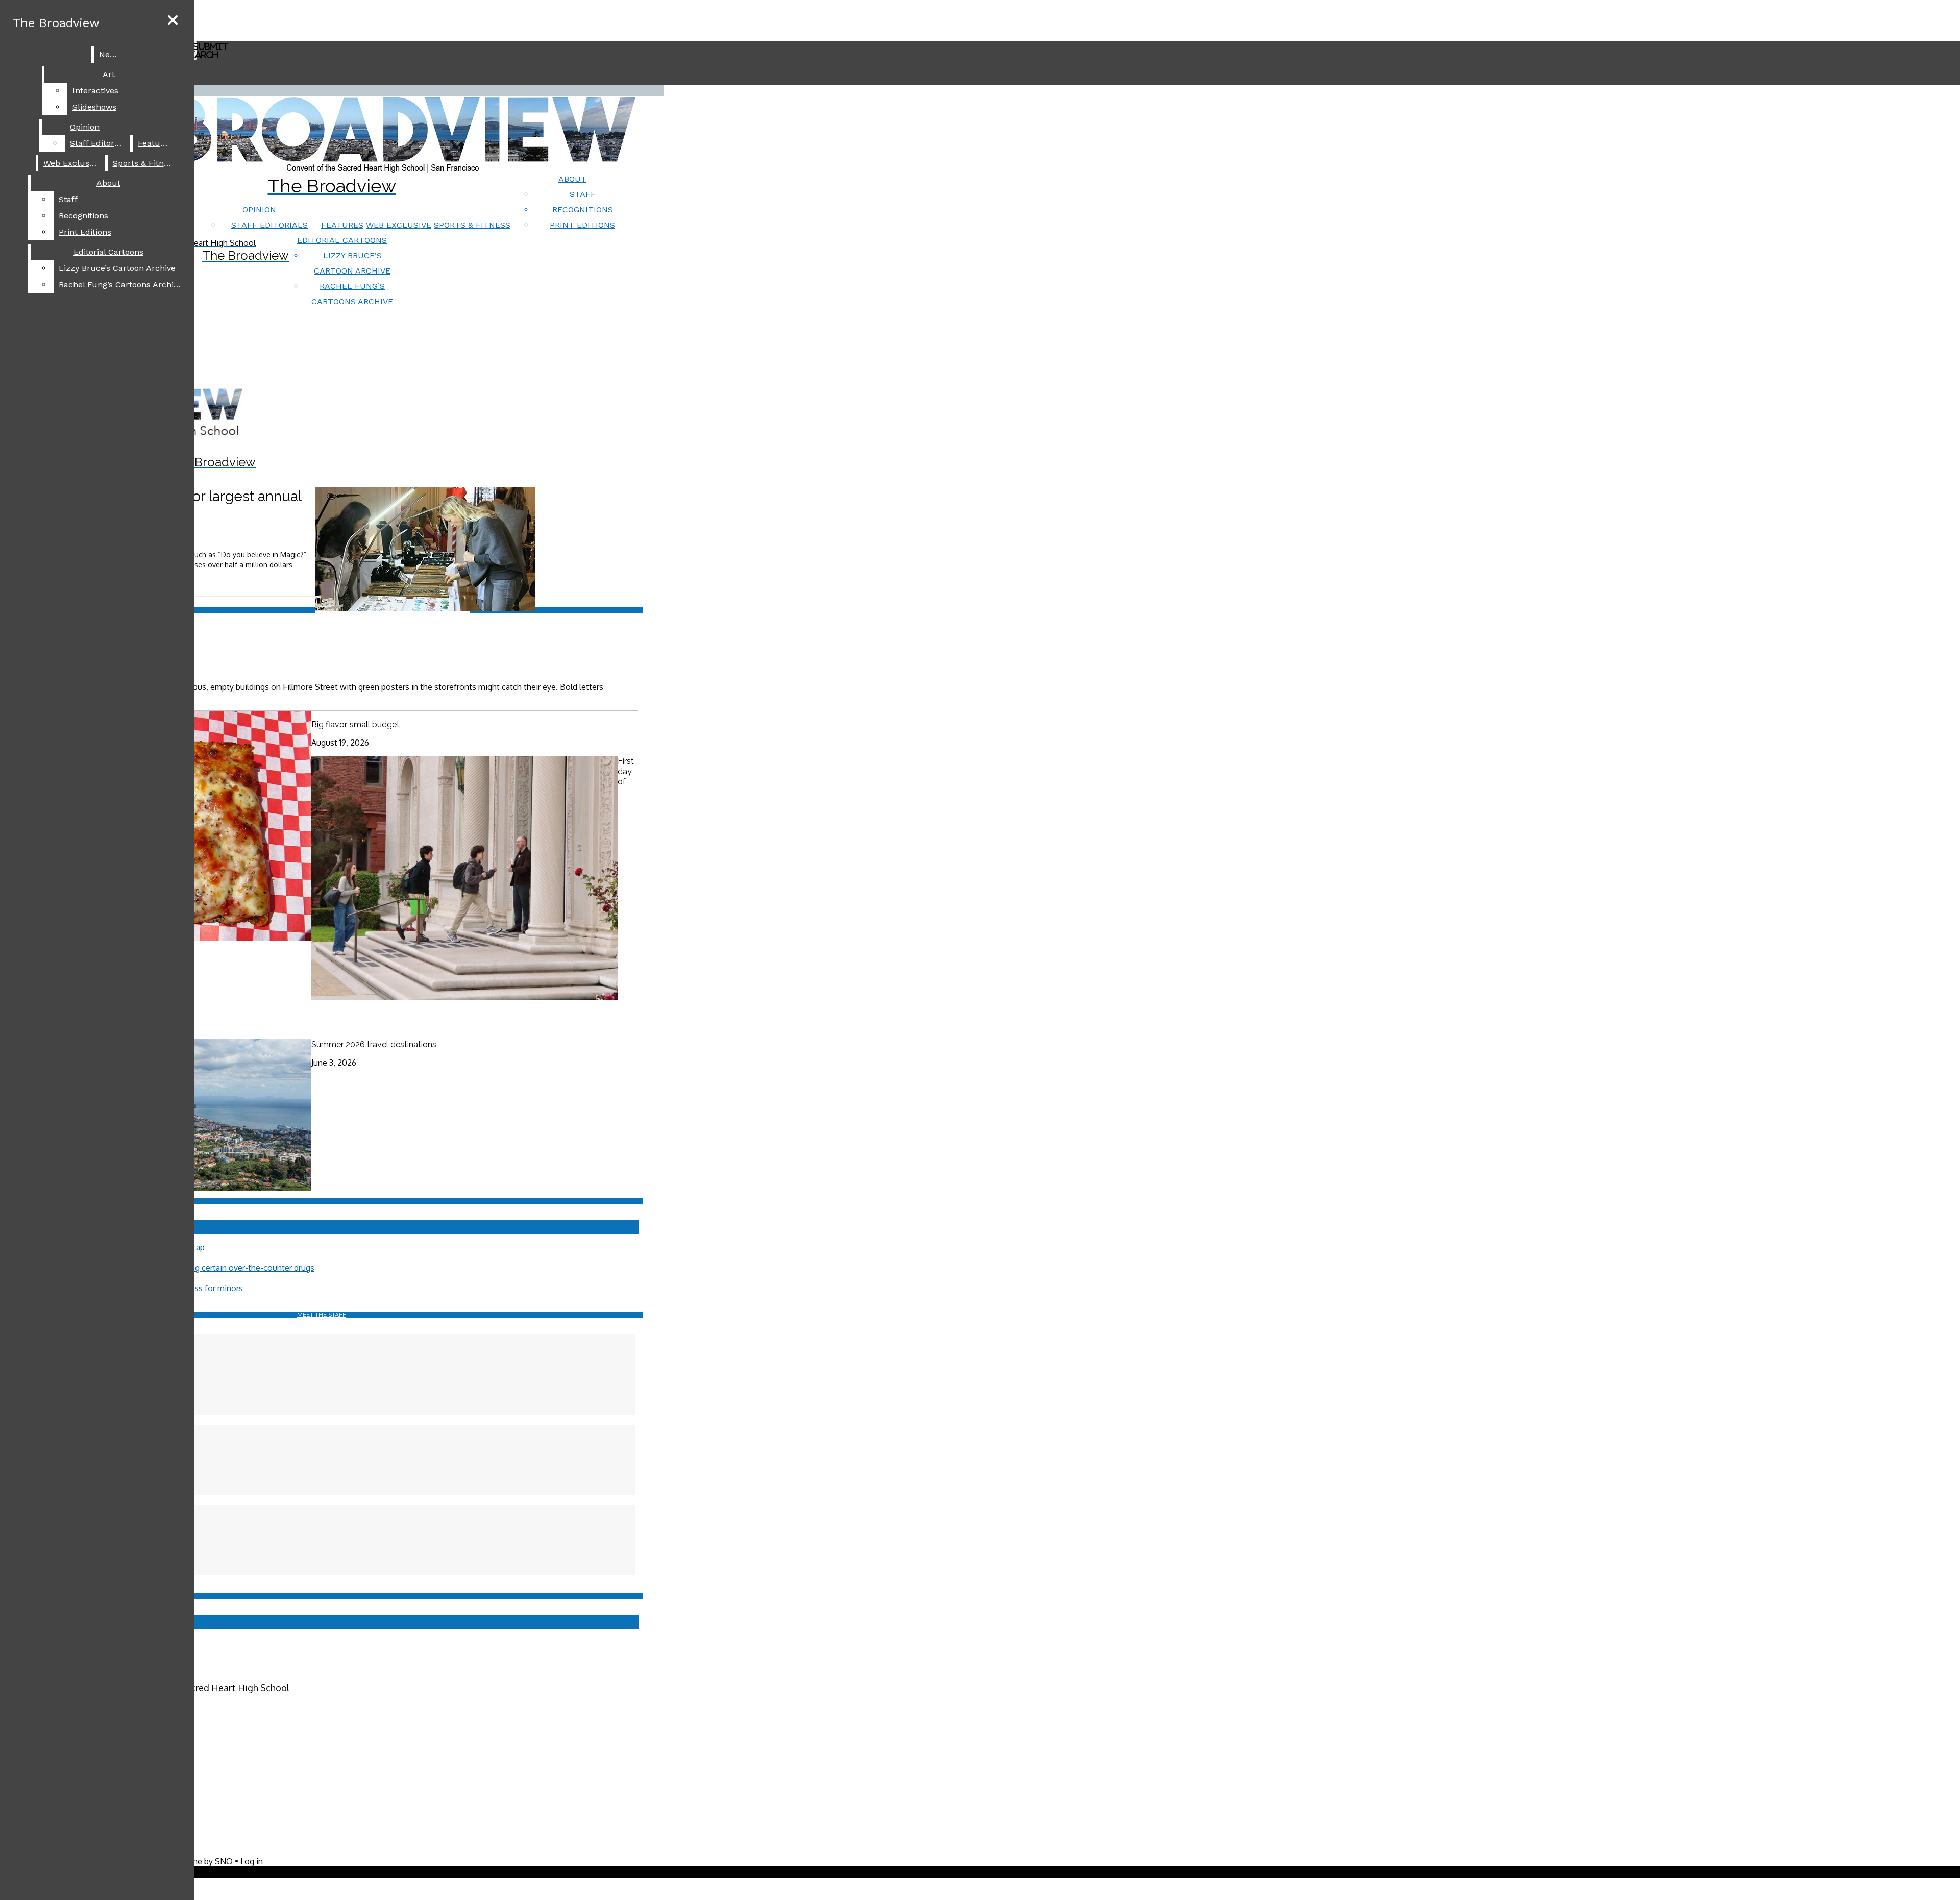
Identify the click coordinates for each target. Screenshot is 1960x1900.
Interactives (95, 91)
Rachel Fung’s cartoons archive (120, 285)
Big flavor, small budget (356, 724)
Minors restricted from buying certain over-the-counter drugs (202, 1268)
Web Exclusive (399, 225)
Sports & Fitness (472, 225)
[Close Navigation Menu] (173, 21)
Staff (583, 194)
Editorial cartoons (342, 240)
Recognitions (583, 209)
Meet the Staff (322, 1315)
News (110, 54)
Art (109, 74)
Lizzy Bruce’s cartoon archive (117, 268)
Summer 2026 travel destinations (374, 1044)
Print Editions (582, 225)
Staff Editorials (269, 225)
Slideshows (94, 107)
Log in (252, 1861)
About (572, 179)
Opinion (259, 209)
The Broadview (56, 23)
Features (342, 225)
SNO (224, 1861)
